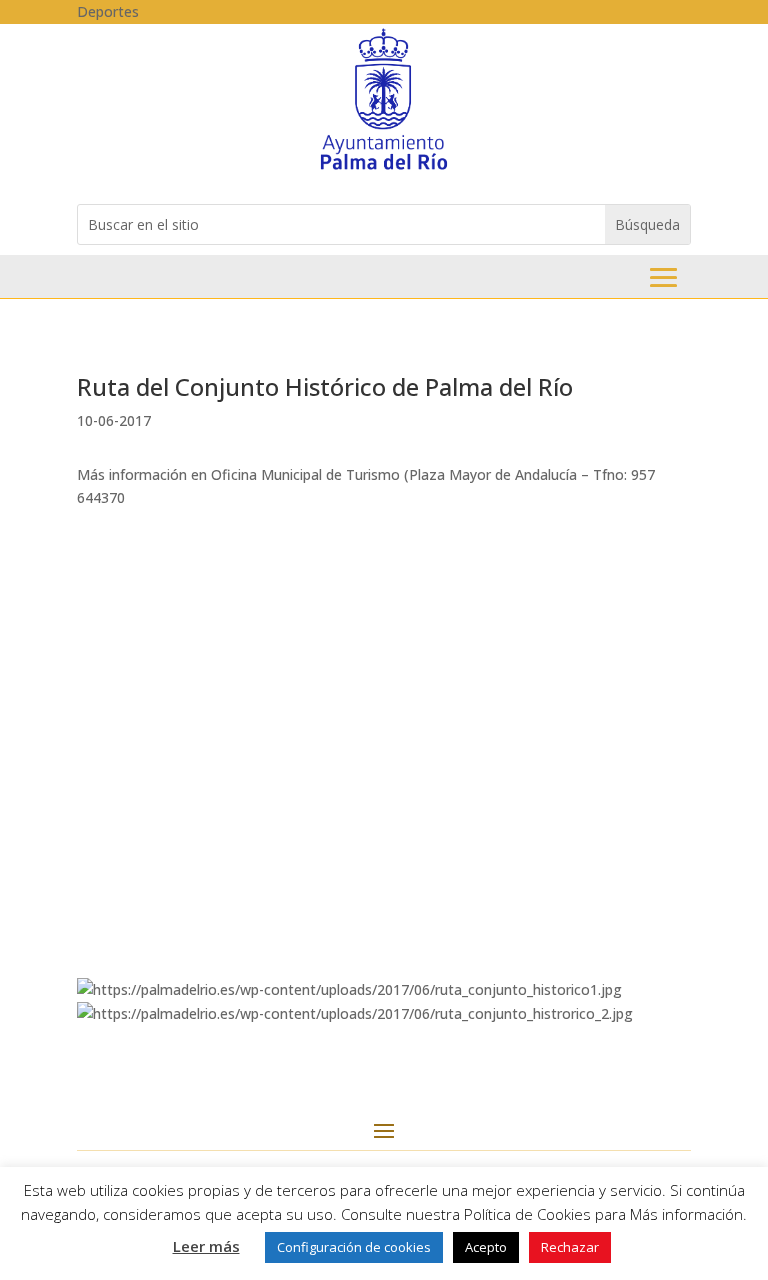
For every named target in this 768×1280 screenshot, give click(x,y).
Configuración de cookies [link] (354, 1247)
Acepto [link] (486, 1247)
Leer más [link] (206, 1246)
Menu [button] (663, 277)
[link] (383, 168)
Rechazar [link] (570, 1247)
